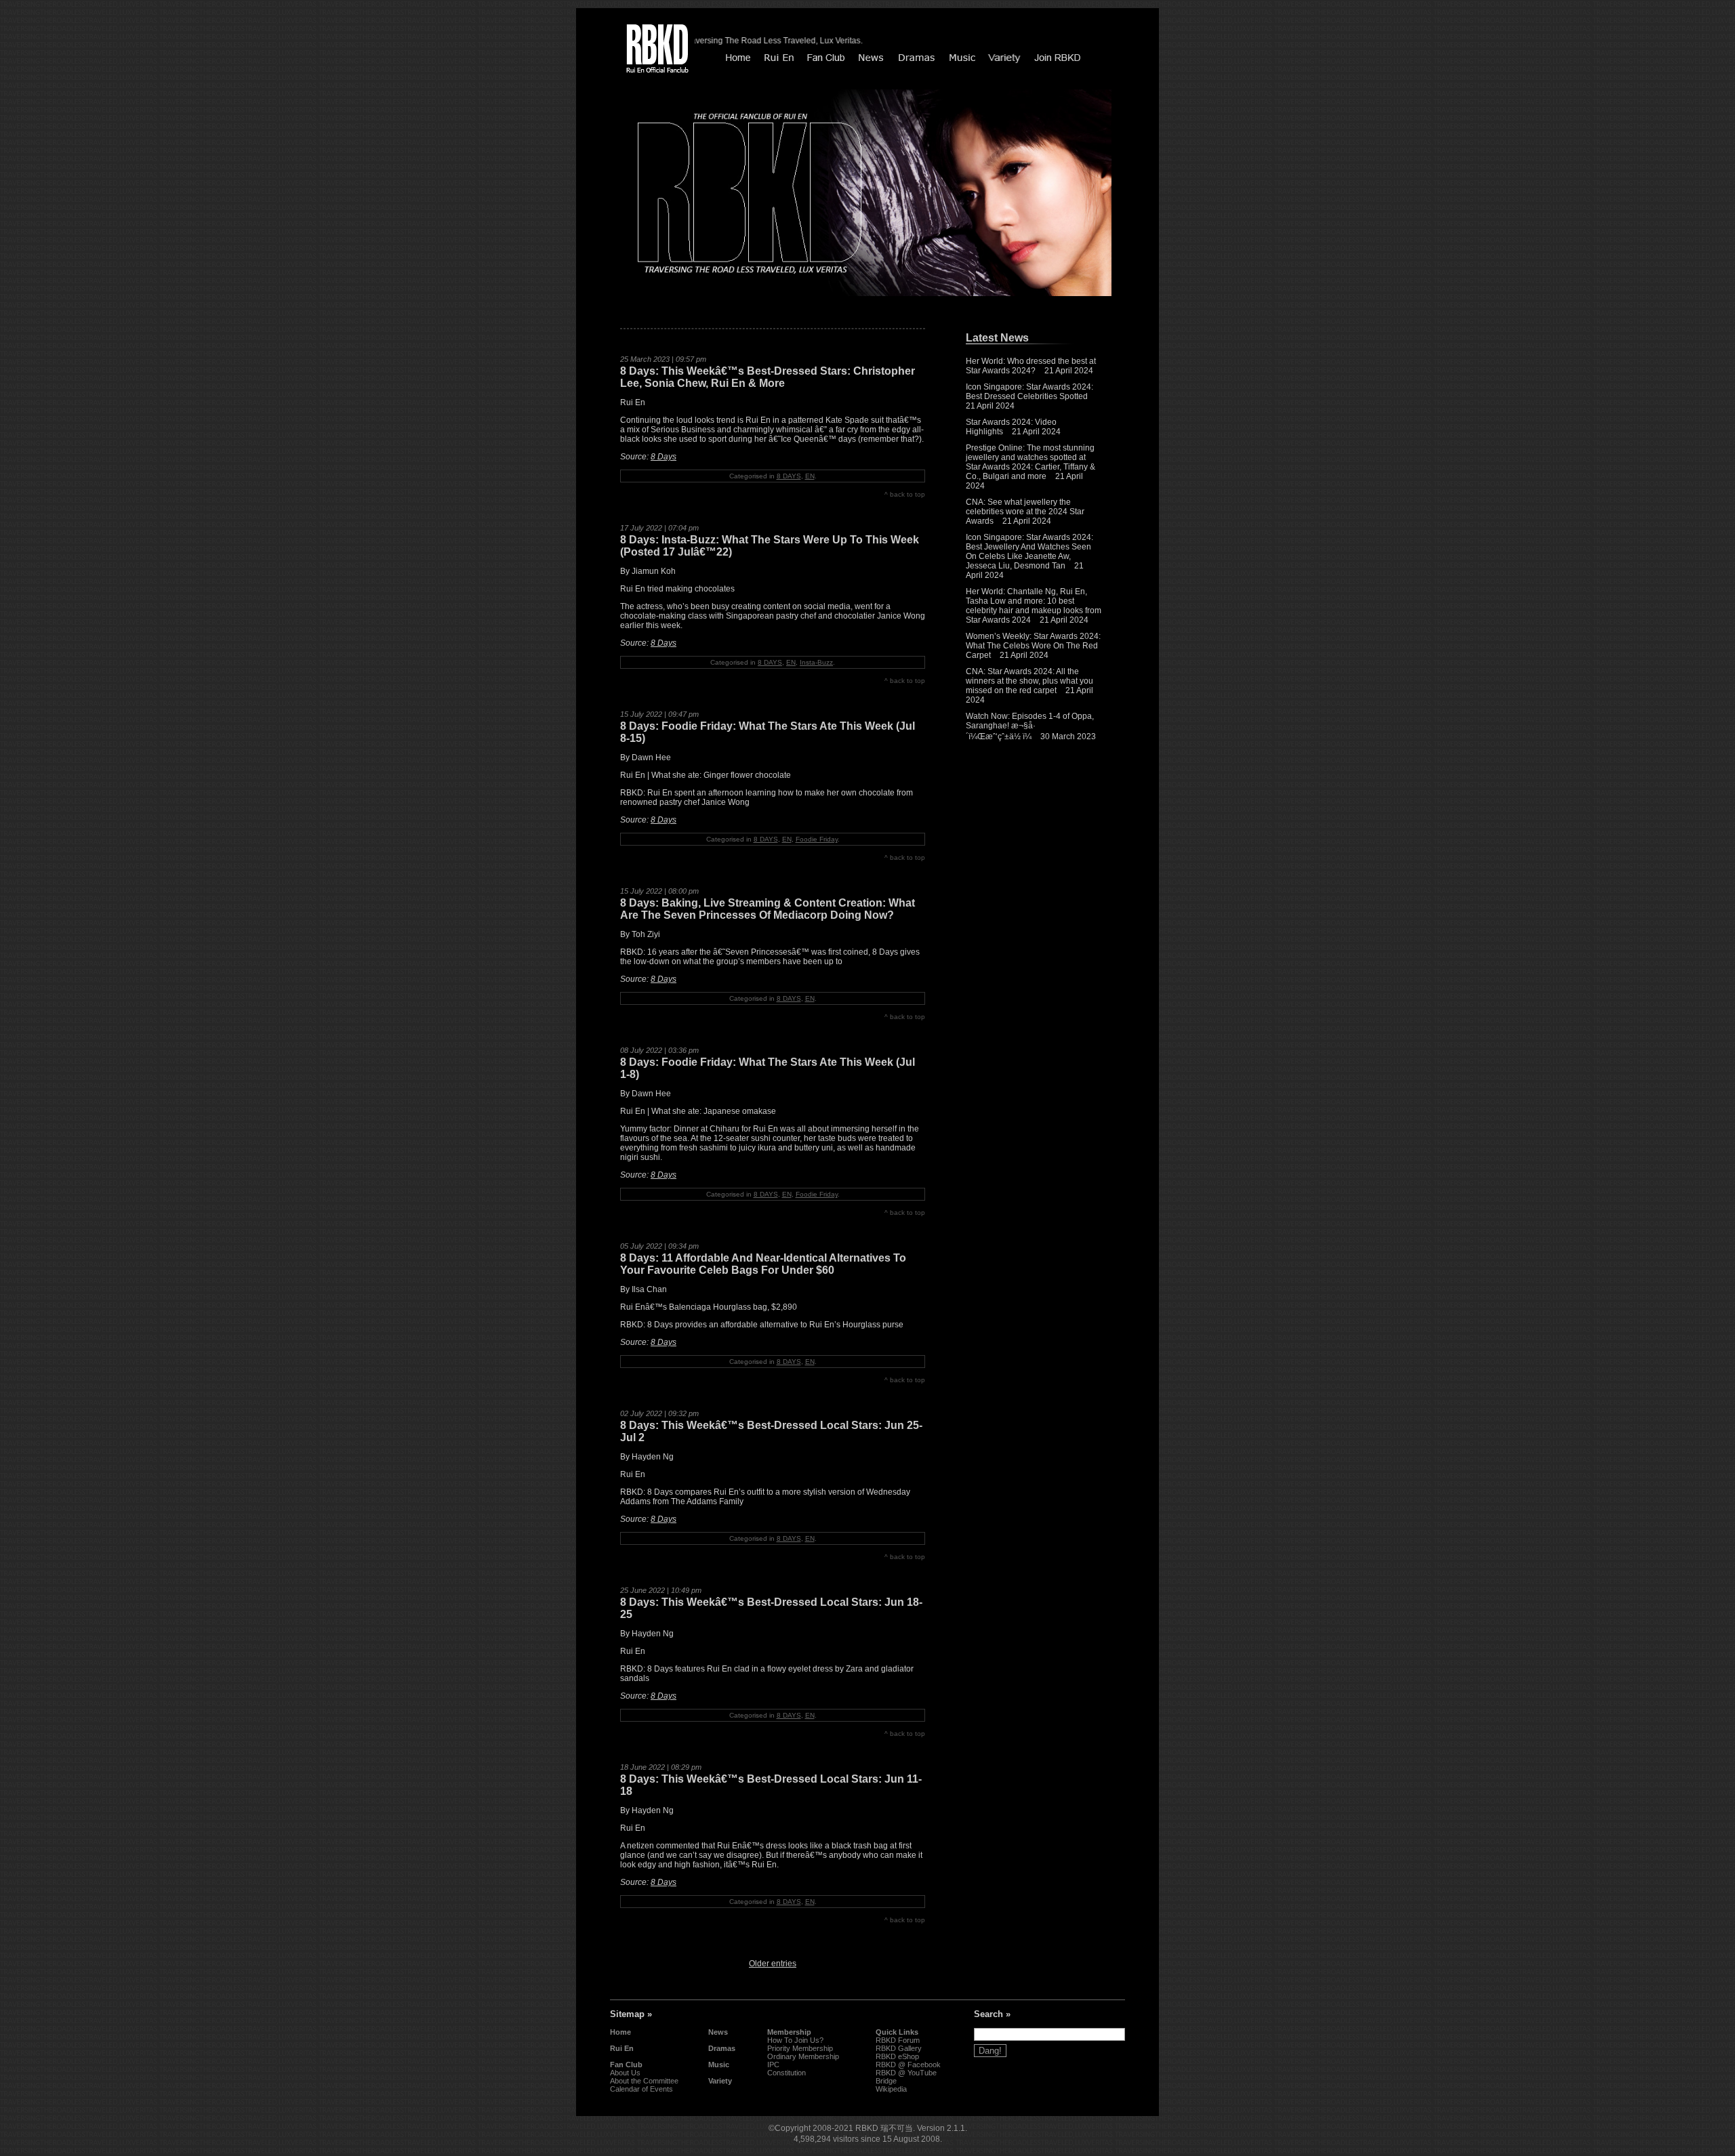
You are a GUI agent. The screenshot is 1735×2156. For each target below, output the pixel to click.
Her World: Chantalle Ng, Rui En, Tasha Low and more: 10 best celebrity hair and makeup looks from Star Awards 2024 (1034, 606)
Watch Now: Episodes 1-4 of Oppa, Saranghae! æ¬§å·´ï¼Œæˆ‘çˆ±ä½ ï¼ (1030, 726)
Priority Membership (800, 2048)
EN (810, 476)
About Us (625, 2073)
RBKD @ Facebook (908, 2065)
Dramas (722, 2048)
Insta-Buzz (816, 662)
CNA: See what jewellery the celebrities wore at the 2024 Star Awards (1025, 512)
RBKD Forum (898, 2040)
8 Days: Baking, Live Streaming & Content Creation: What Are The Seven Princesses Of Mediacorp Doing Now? (768, 909)
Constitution (787, 2073)
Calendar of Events (641, 2089)
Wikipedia (891, 2089)
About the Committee (644, 2081)
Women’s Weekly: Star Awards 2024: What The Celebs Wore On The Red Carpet (1033, 646)
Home (620, 2032)
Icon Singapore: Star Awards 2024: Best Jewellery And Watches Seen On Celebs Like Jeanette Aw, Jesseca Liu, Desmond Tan (1029, 552)
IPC (773, 2065)
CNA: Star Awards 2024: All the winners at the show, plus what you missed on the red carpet (1029, 681)
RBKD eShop (897, 2056)
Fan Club (626, 2065)
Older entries (773, 1964)
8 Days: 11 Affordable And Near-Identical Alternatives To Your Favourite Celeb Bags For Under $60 (763, 1264)
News (718, 2032)
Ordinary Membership (803, 2056)
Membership (789, 2032)
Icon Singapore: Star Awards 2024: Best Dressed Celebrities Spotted (1029, 392)
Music (719, 2065)
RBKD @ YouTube (906, 2073)
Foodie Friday (817, 839)
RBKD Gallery (899, 2048)
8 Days (664, 457)
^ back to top (905, 494)
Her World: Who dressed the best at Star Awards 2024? (1031, 366)
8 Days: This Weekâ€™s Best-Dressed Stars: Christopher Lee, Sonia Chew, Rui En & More (768, 377)
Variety (720, 2081)
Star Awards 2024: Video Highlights (1011, 427)
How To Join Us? (795, 2040)
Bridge (886, 2081)
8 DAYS (789, 476)
